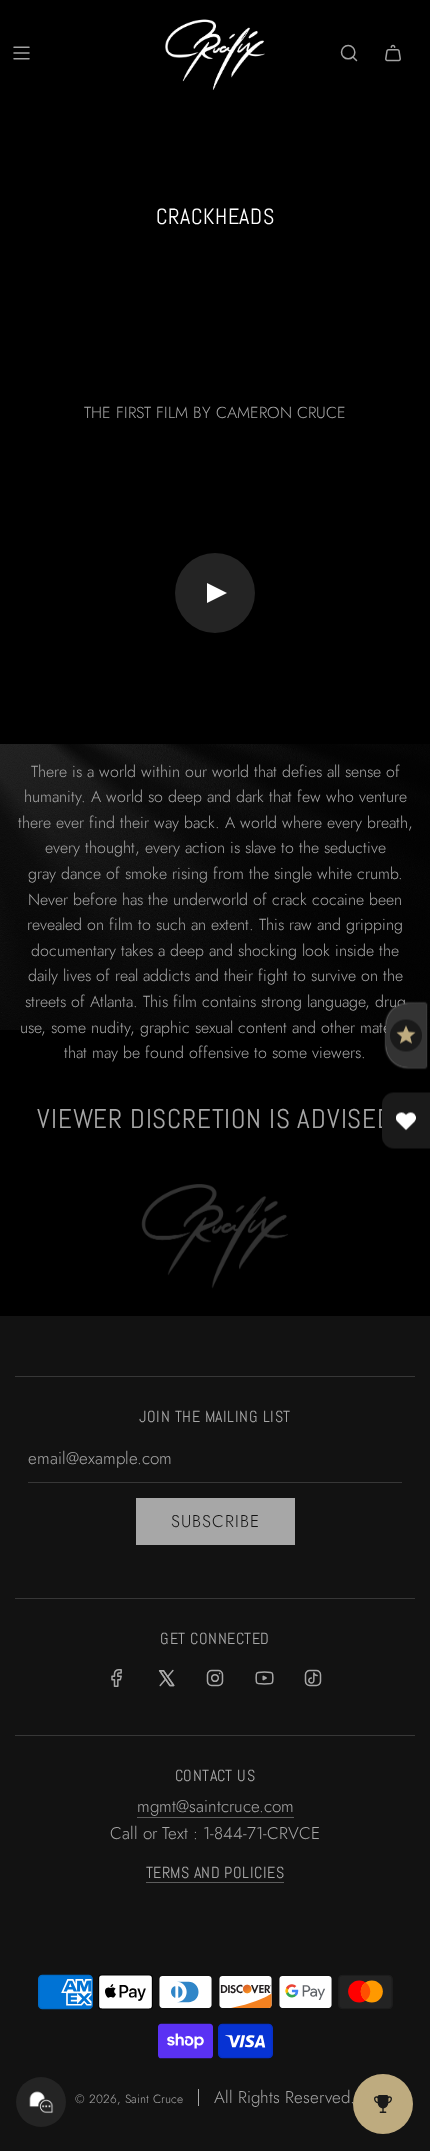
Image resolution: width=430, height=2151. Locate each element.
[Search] (349, 53)
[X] (166, 1678)
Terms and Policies (215, 1872)
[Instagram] (215, 1678)
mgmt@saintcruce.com (215, 1806)
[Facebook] (117, 1678)
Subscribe (215, 1521)
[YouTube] (264, 1678)
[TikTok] (313, 1678)
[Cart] (393, 53)
